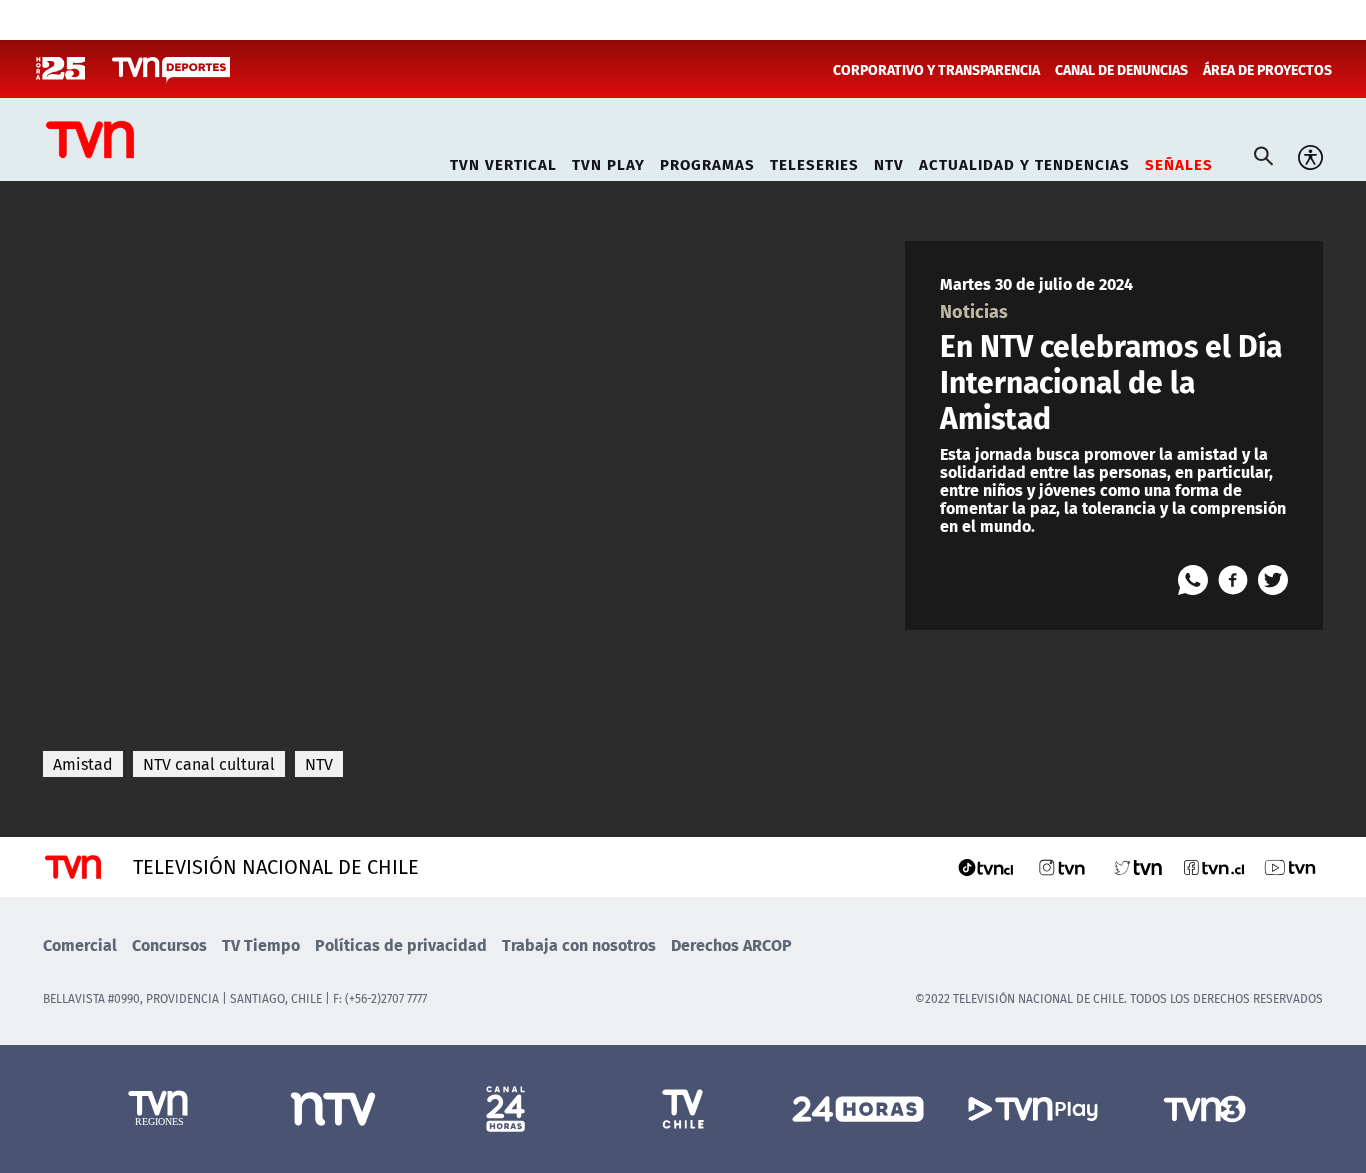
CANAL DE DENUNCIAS (1121, 69)
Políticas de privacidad (401, 944)
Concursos (169, 944)
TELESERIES (814, 161)
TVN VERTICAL (503, 161)
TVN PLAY (608, 161)
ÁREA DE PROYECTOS (1267, 69)
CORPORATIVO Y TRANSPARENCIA (936, 69)
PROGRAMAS (707, 161)
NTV (889, 161)
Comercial (80, 944)
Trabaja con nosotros (579, 944)
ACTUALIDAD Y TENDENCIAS (1024, 161)
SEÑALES (1179, 161)
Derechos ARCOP (731, 944)
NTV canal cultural (209, 764)
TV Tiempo (261, 944)
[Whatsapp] (1193, 580)
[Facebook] (1233, 580)
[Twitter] (1273, 580)
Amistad (83, 764)
